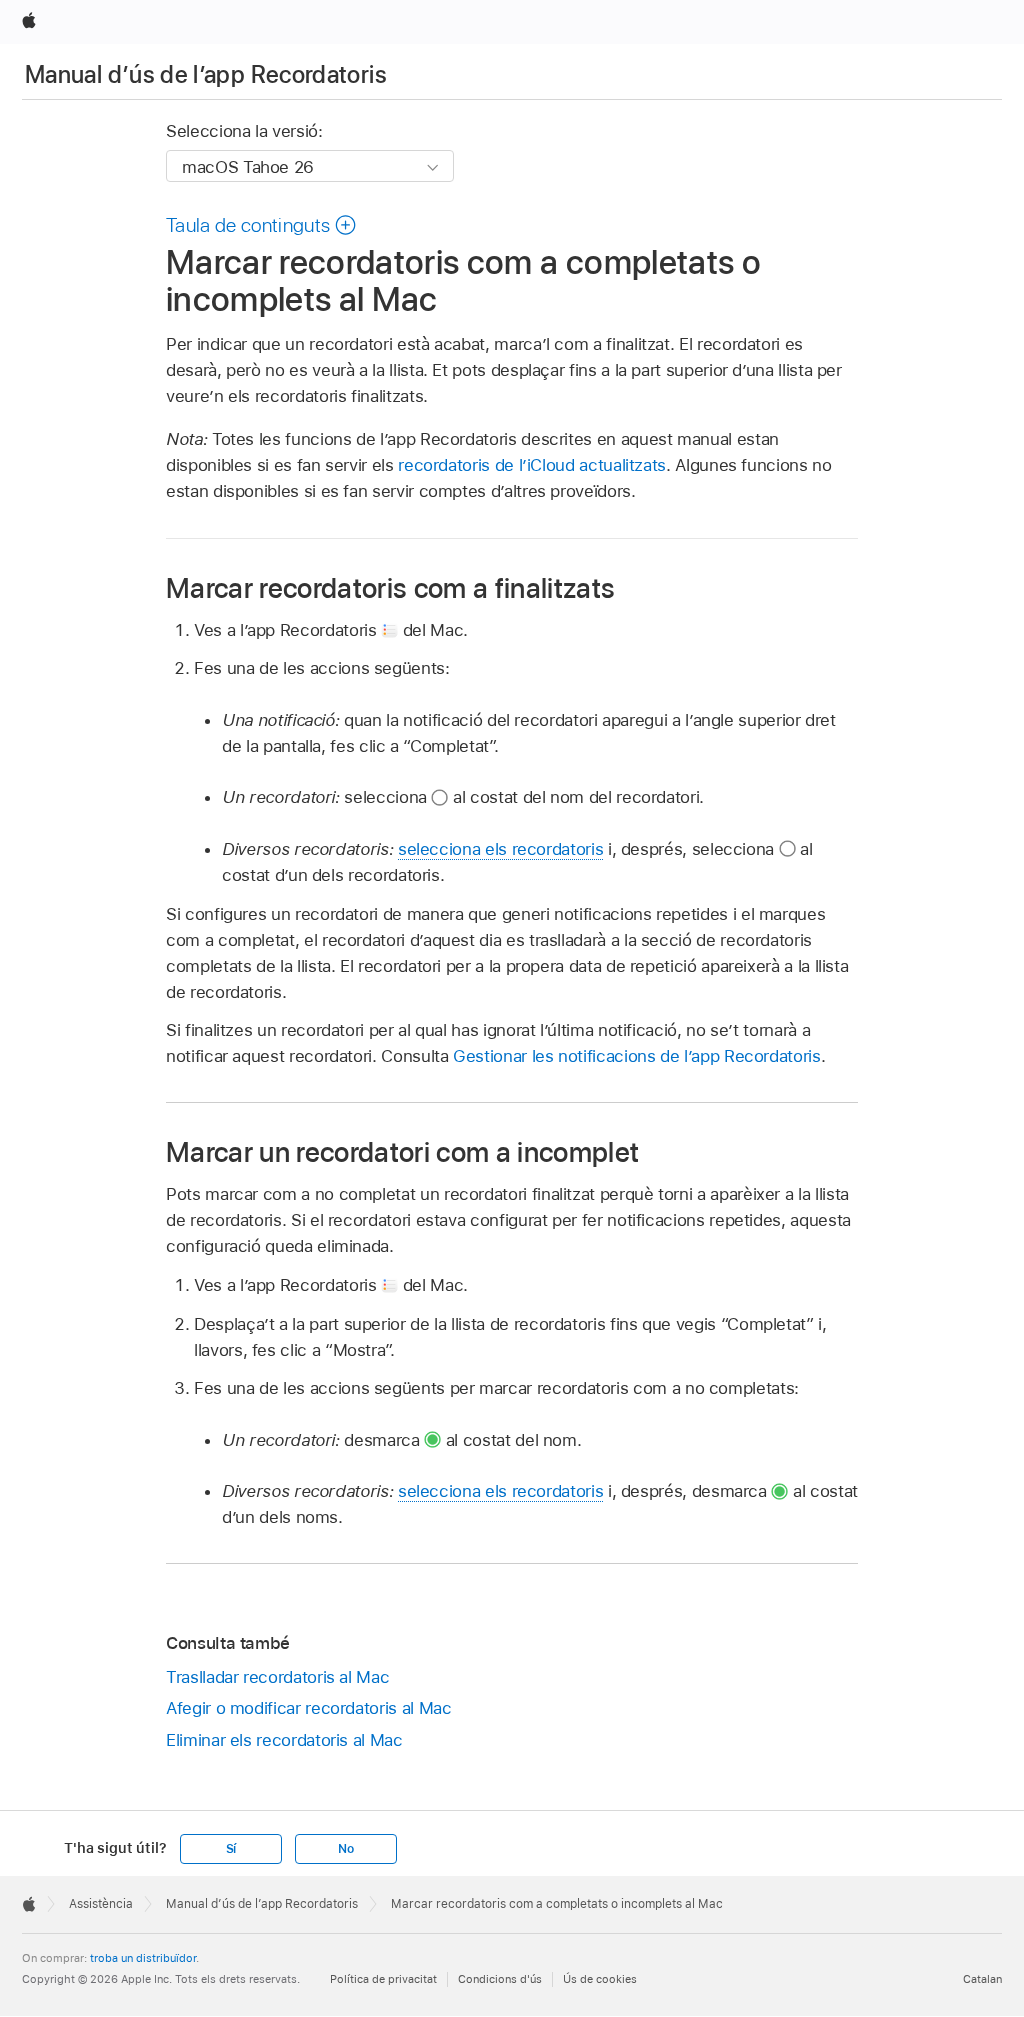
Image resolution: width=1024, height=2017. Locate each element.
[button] (261, 225)
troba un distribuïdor (143, 1958)
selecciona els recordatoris (500, 849)
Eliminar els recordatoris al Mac (284, 1740)
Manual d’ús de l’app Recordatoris (206, 74)
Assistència (101, 1904)
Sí (231, 1849)
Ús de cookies (600, 1979)
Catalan (982, 1979)
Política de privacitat (383, 1979)
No (346, 1849)
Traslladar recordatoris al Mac (277, 1677)
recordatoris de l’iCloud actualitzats (532, 465)
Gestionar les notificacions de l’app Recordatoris (637, 1056)
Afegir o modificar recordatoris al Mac (308, 1708)
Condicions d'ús (500, 1979)
